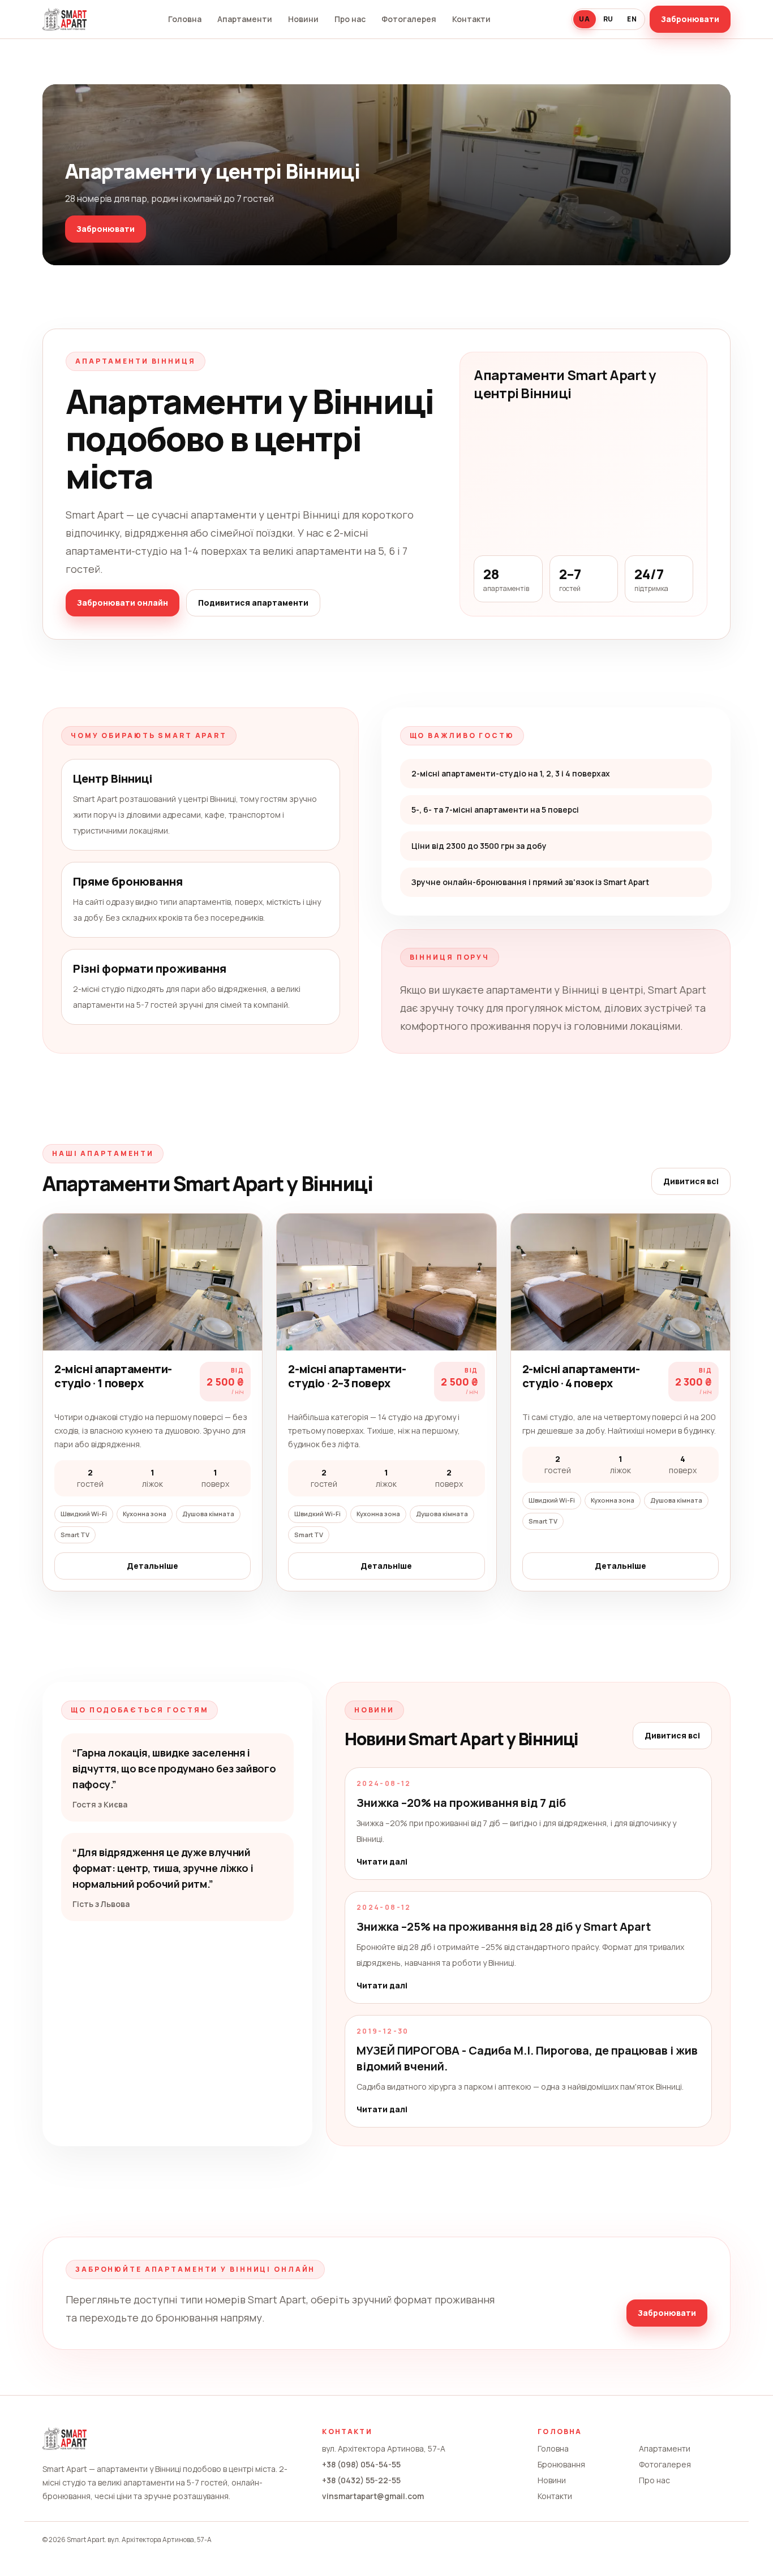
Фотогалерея (409, 19)
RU (608, 19)
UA (584, 19)
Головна (185, 19)
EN (632, 19)
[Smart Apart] (65, 19)
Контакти (471, 19)
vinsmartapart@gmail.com (373, 2496)
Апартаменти (245, 19)
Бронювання (561, 2464)
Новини (303, 19)
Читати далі (382, 1861)
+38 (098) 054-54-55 (361, 2464)
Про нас (350, 19)
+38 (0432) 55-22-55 (361, 2480)
